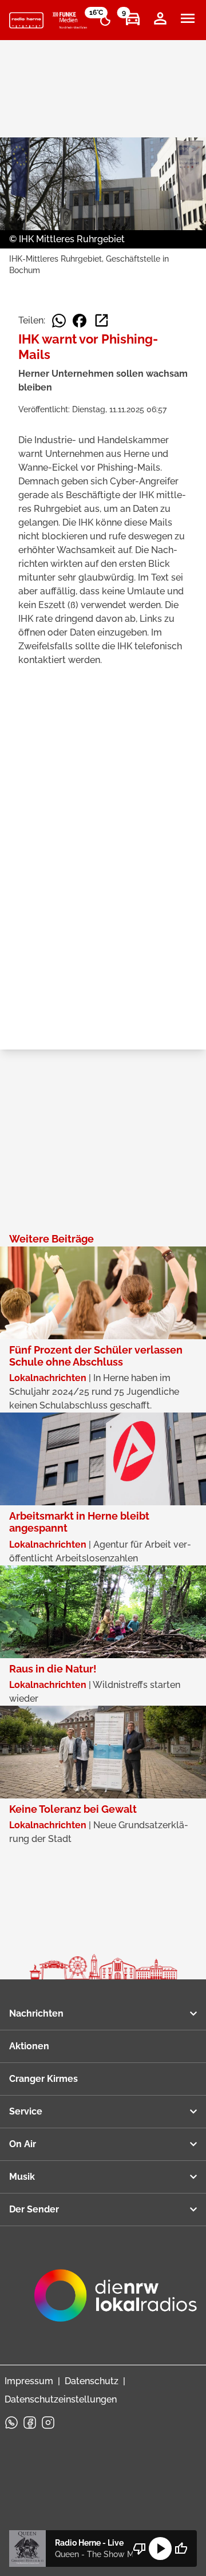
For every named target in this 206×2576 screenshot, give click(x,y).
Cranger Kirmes (43, 2079)
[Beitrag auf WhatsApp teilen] (59, 321)
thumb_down (140, 2549)
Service (26, 2111)
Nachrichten (36, 2013)
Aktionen (29, 2046)
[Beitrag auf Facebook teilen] (80, 321)
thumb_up (181, 2549)
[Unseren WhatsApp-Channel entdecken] (11, 2423)
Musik (22, 2177)
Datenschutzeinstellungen (61, 2399)
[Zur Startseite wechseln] (26, 21)
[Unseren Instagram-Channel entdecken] (48, 2423)
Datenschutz (92, 2381)
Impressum (29, 2381)
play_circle (160, 2549)
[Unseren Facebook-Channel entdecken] (30, 2423)
